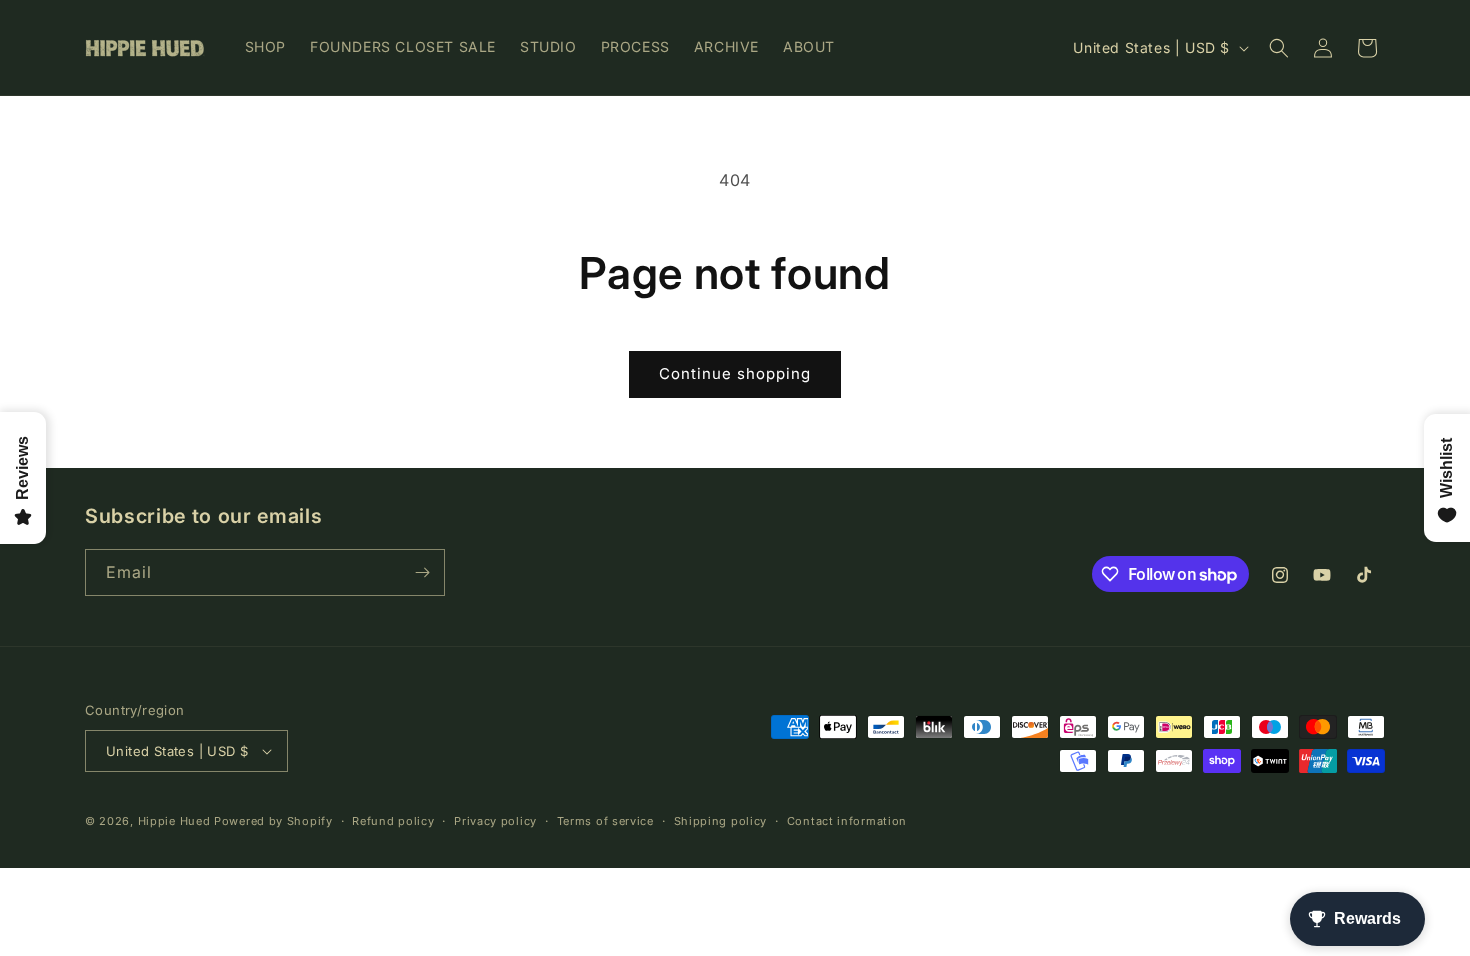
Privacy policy (495, 821)
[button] (1279, 48)
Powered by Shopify (273, 821)
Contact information (847, 821)
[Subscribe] (422, 572)
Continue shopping (735, 373)
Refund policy (393, 821)
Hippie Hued (174, 821)
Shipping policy (721, 821)
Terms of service (605, 821)
